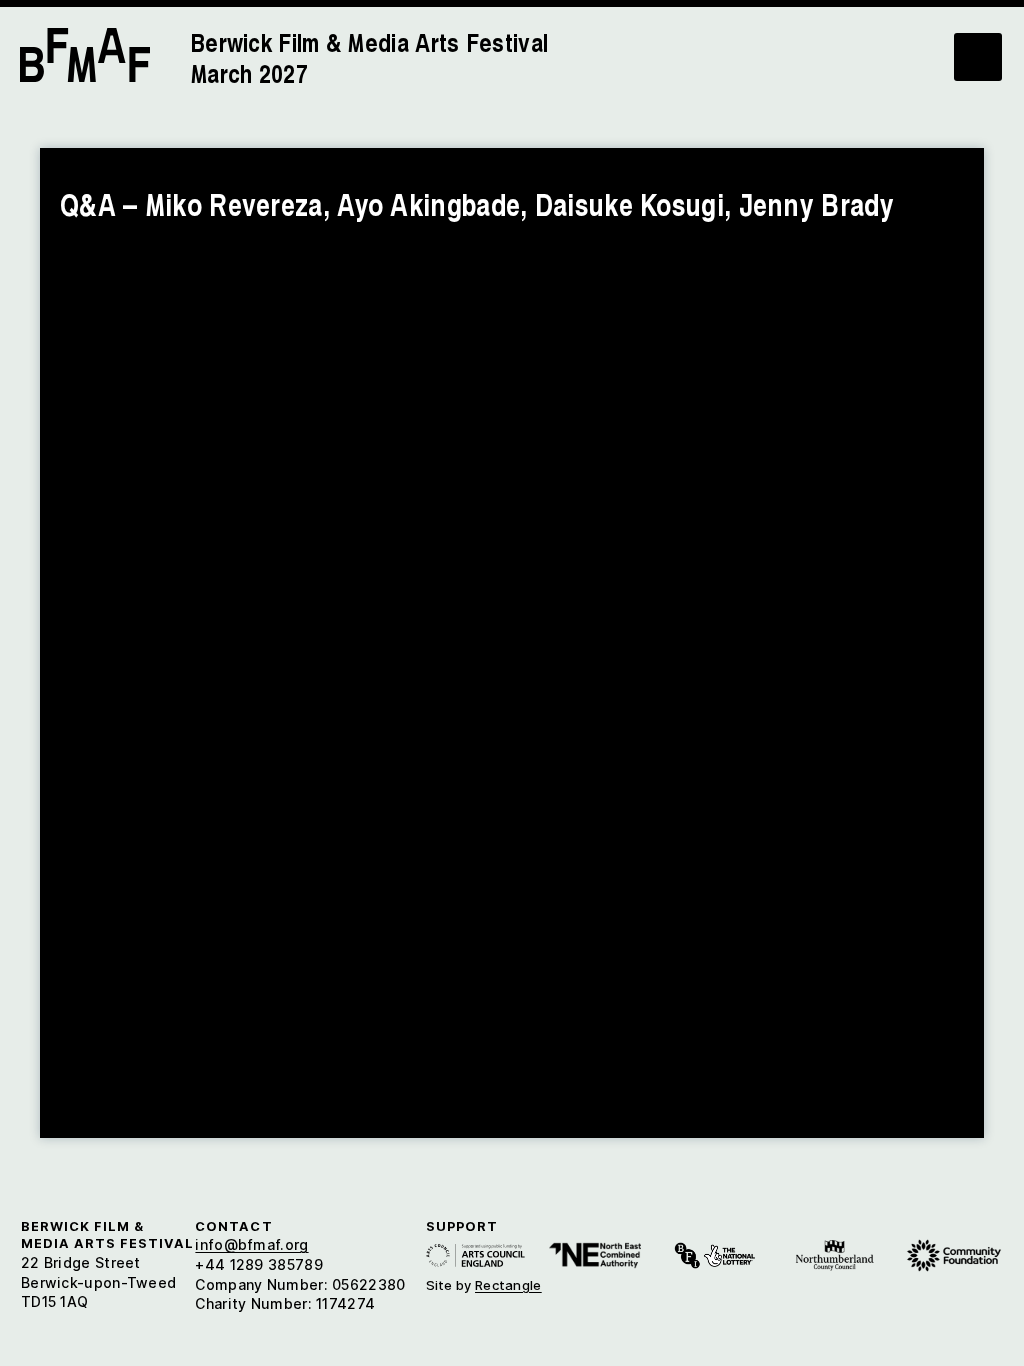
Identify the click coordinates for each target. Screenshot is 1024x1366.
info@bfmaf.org (251, 1244)
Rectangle (508, 1285)
